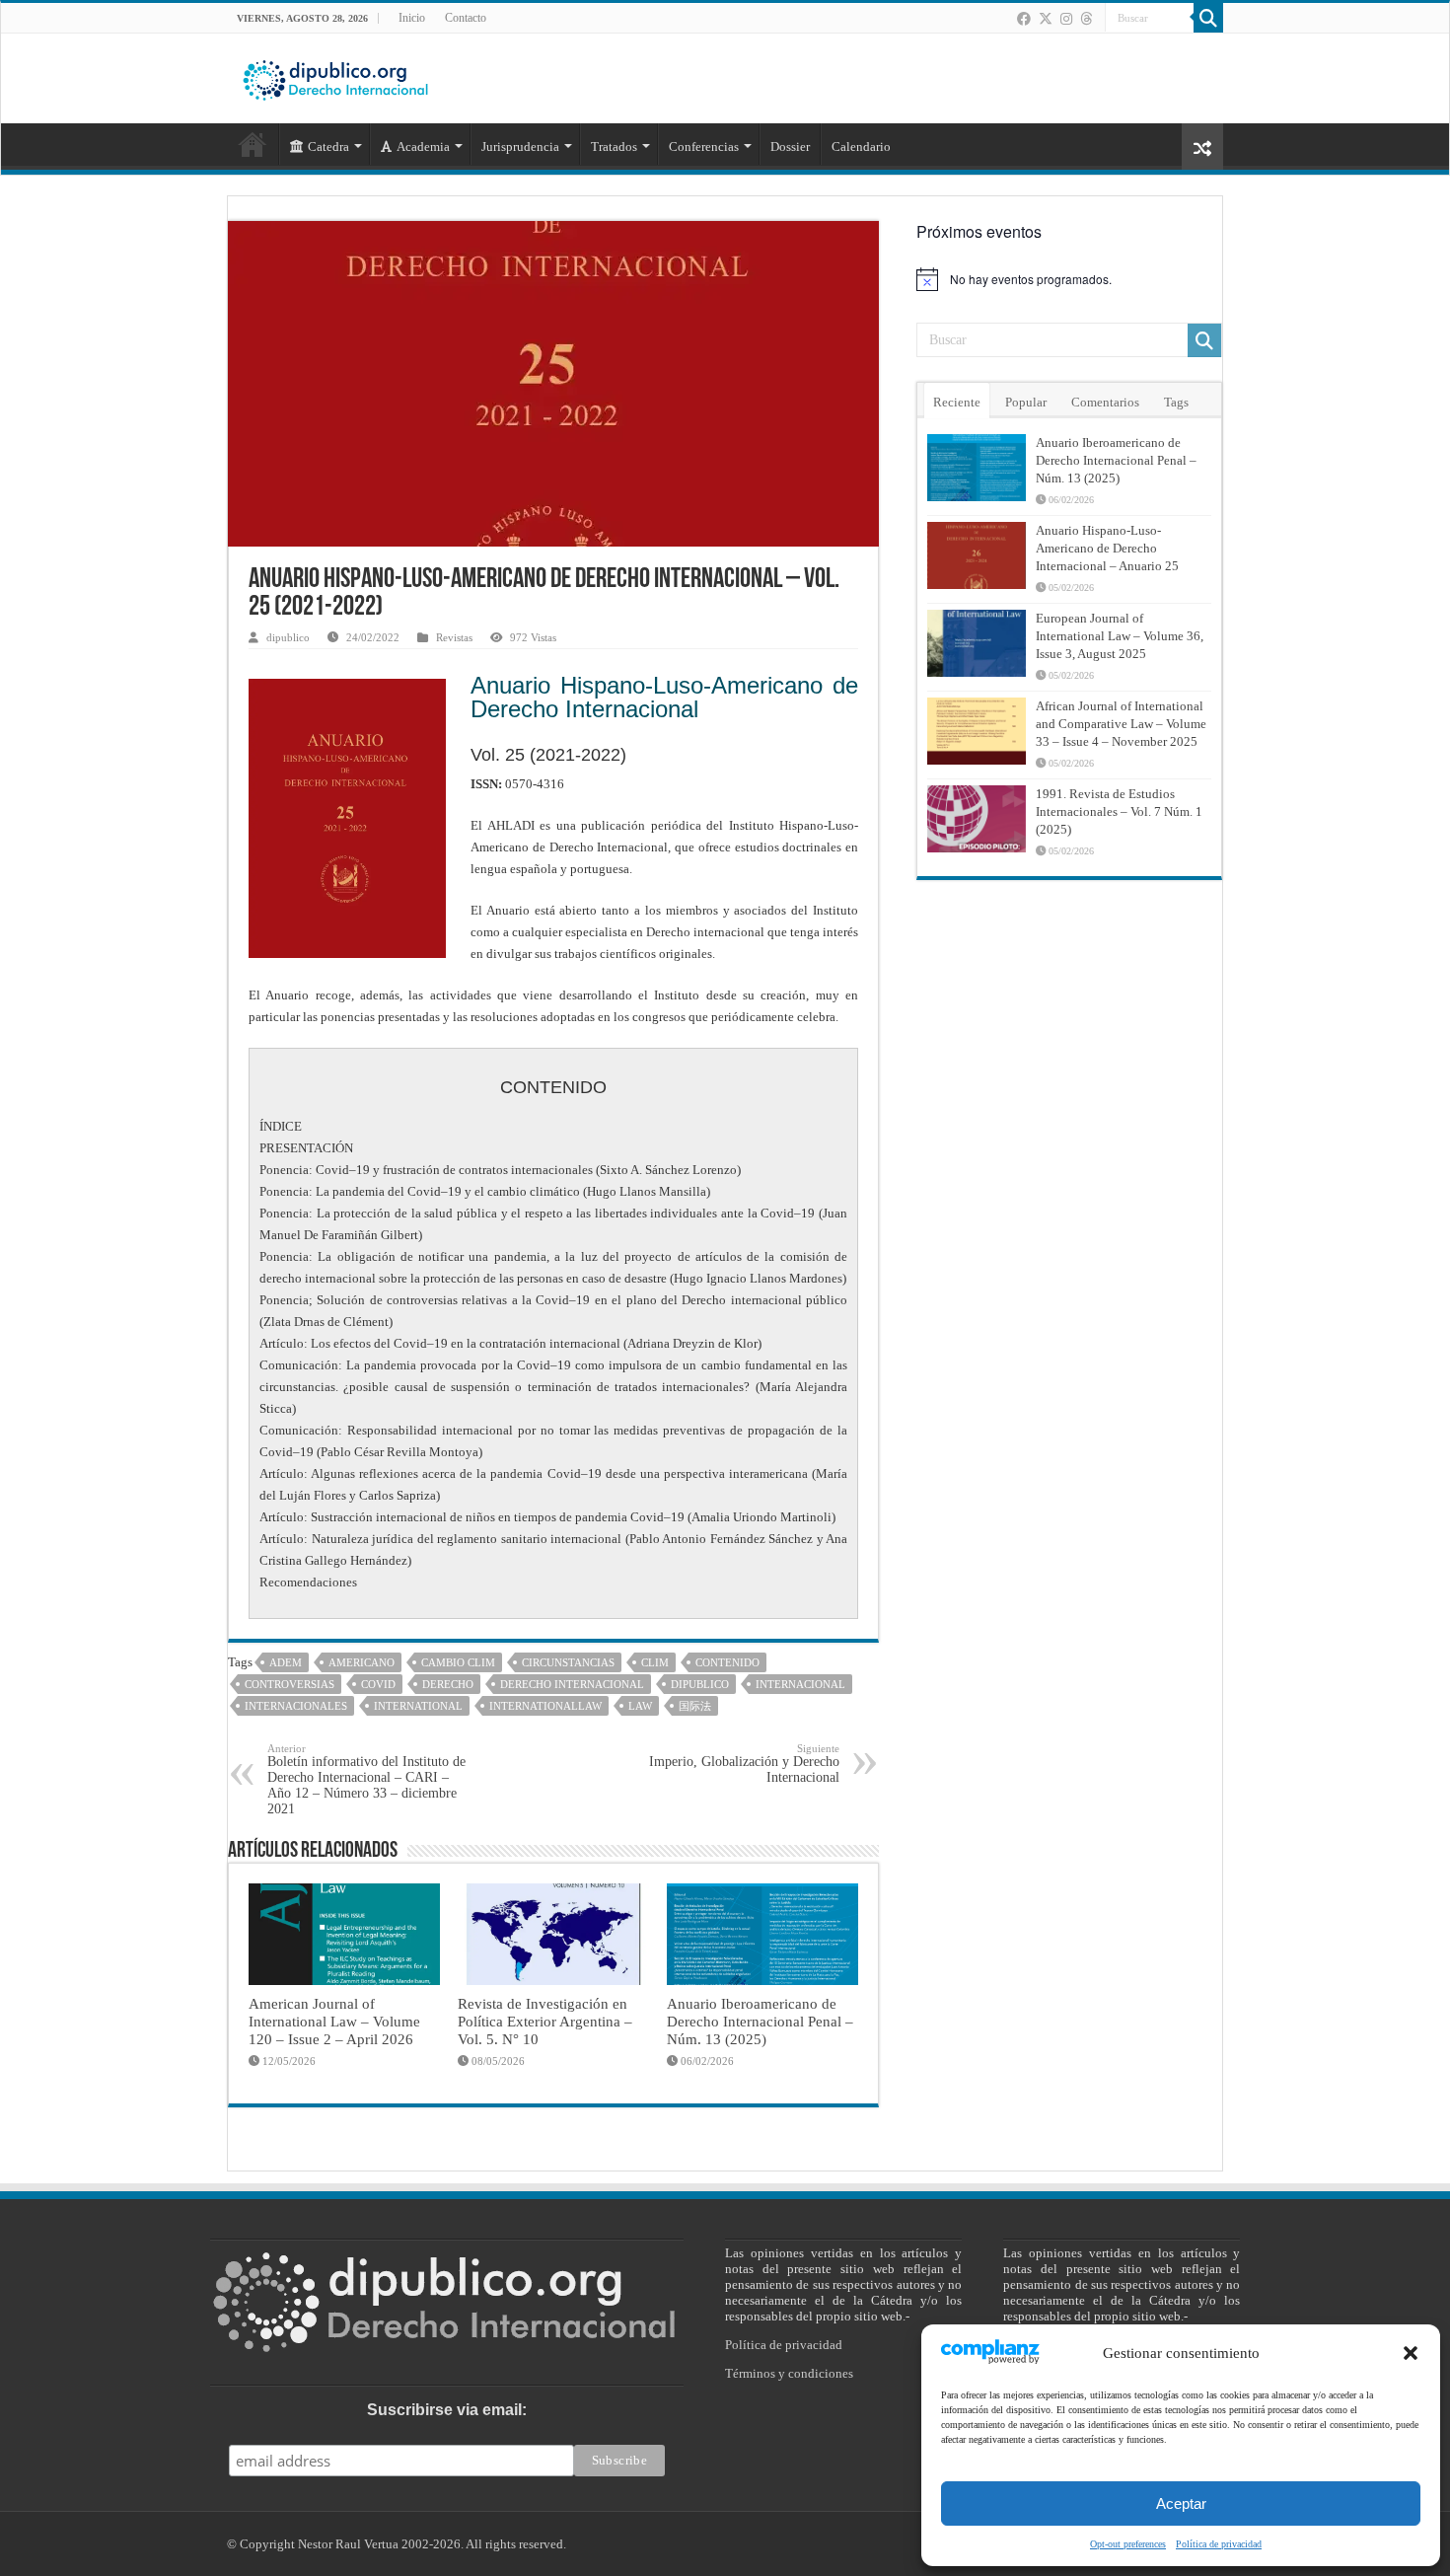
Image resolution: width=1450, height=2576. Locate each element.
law (640, 1706)
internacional (800, 1684)
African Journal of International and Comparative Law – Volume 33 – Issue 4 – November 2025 (1121, 724)
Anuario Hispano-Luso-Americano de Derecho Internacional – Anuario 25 (1107, 548)
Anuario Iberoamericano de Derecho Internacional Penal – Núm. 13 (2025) (760, 2021)
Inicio (412, 18)
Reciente (957, 402)
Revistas (454, 637)
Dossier (790, 147)
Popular (1026, 402)
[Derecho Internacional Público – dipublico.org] (335, 77)
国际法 (695, 1706)
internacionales (296, 1706)
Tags (1176, 402)
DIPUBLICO (700, 1684)
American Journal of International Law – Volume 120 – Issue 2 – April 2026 (334, 2021)
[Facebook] (1024, 19)
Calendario (861, 147)
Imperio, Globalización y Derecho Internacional (744, 1764)
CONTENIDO (727, 1662)
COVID (378, 1684)
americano (362, 1662)
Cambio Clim (458, 1662)
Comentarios (1105, 402)
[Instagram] (1066, 19)
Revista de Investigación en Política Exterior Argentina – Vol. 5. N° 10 (545, 2021)
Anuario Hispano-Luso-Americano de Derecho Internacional (664, 697)
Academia (423, 147)
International (418, 1706)
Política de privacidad (1219, 2544)
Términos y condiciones (789, 2373)
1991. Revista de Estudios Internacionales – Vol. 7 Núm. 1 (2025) (1119, 811)
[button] (1411, 2353)
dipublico (288, 637)
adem (286, 1662)
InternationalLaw (545, 1706)
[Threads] (1086, 19)
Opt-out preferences (1128, 2544)
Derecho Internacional (572, 1684)
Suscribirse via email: (447, 2410)
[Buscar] (1208, 18)
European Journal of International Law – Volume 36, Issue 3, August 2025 (1120, 636)
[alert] (1069, 279)
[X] (1046, 19)
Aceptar (1181, 2503)
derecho (448, 1684)
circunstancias (568, 1662)
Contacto (466, 18)
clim (655, 1662)
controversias (290, 1684)
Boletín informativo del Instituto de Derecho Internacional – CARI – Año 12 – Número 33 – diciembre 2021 (366, 1779)
